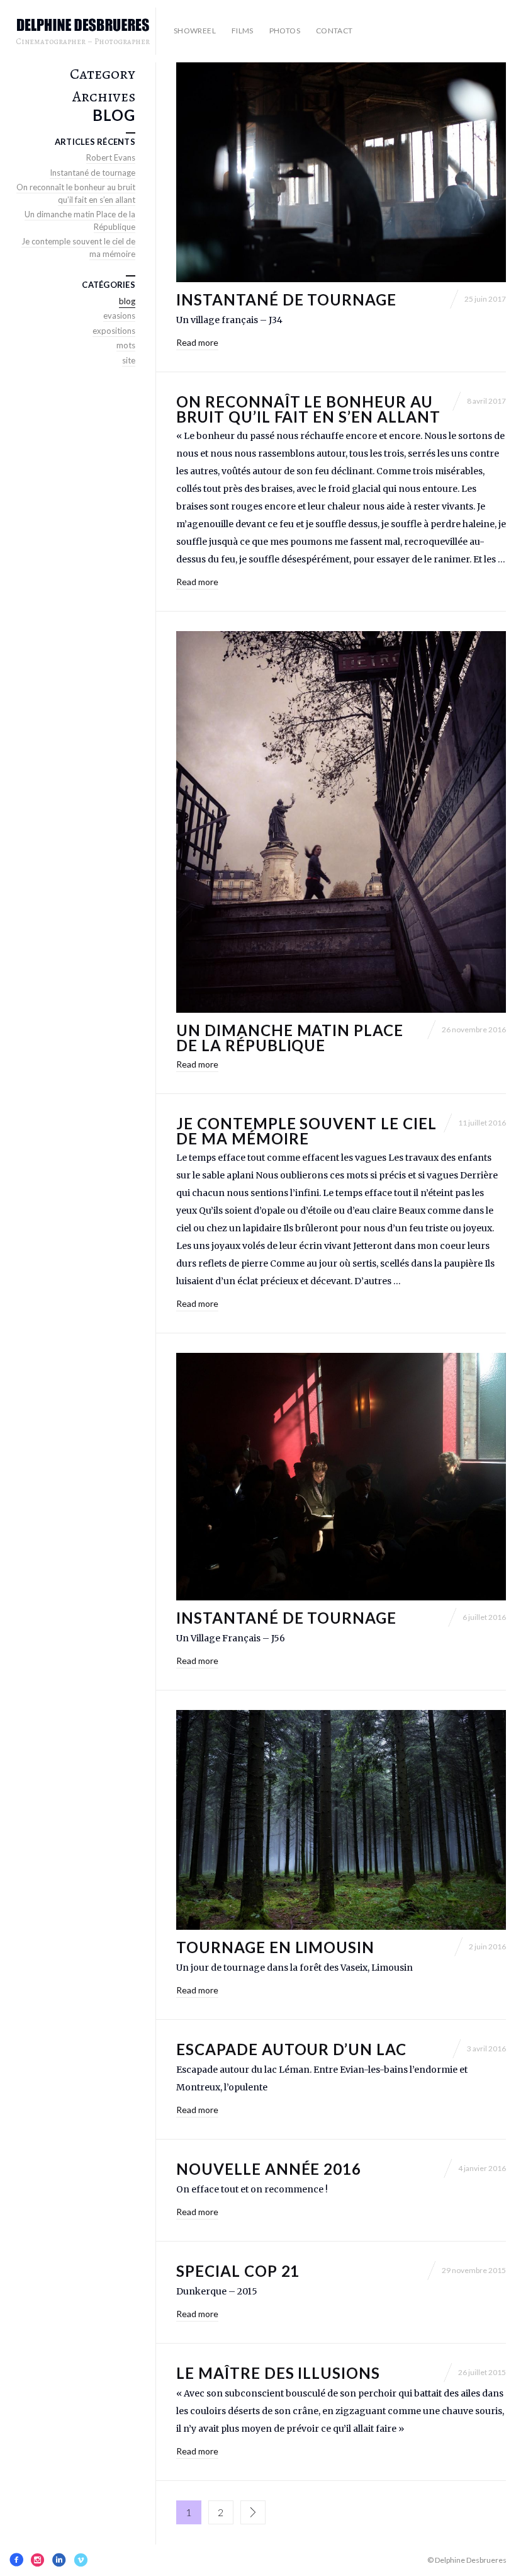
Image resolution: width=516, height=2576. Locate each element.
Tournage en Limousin (275, 1947)
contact (334, 31)
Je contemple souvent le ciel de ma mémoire (306, 1131)
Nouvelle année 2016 (269, 2169)
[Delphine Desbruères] (83, 26)
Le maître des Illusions (278, 2373)
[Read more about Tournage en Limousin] (341, 1820)
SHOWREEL (195, 31)
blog (127, 301)
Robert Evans (111, 157)
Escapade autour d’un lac (291, 2049)
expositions (114, 331)
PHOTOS (285, 31)
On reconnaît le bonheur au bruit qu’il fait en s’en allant (308, 409)
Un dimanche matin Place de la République (290, 1038)
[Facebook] (16, 2560)
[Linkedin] (59, 2560)
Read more (197, 342)
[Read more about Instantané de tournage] (341, 172)
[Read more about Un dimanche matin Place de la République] (341, 822)
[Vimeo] (81, 2560)
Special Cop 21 (238, 2271)
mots (126, 345)
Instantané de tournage (286, 299)
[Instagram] (38, 2560)
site (129, 360)
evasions (119, 316)
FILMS (243, 31)
